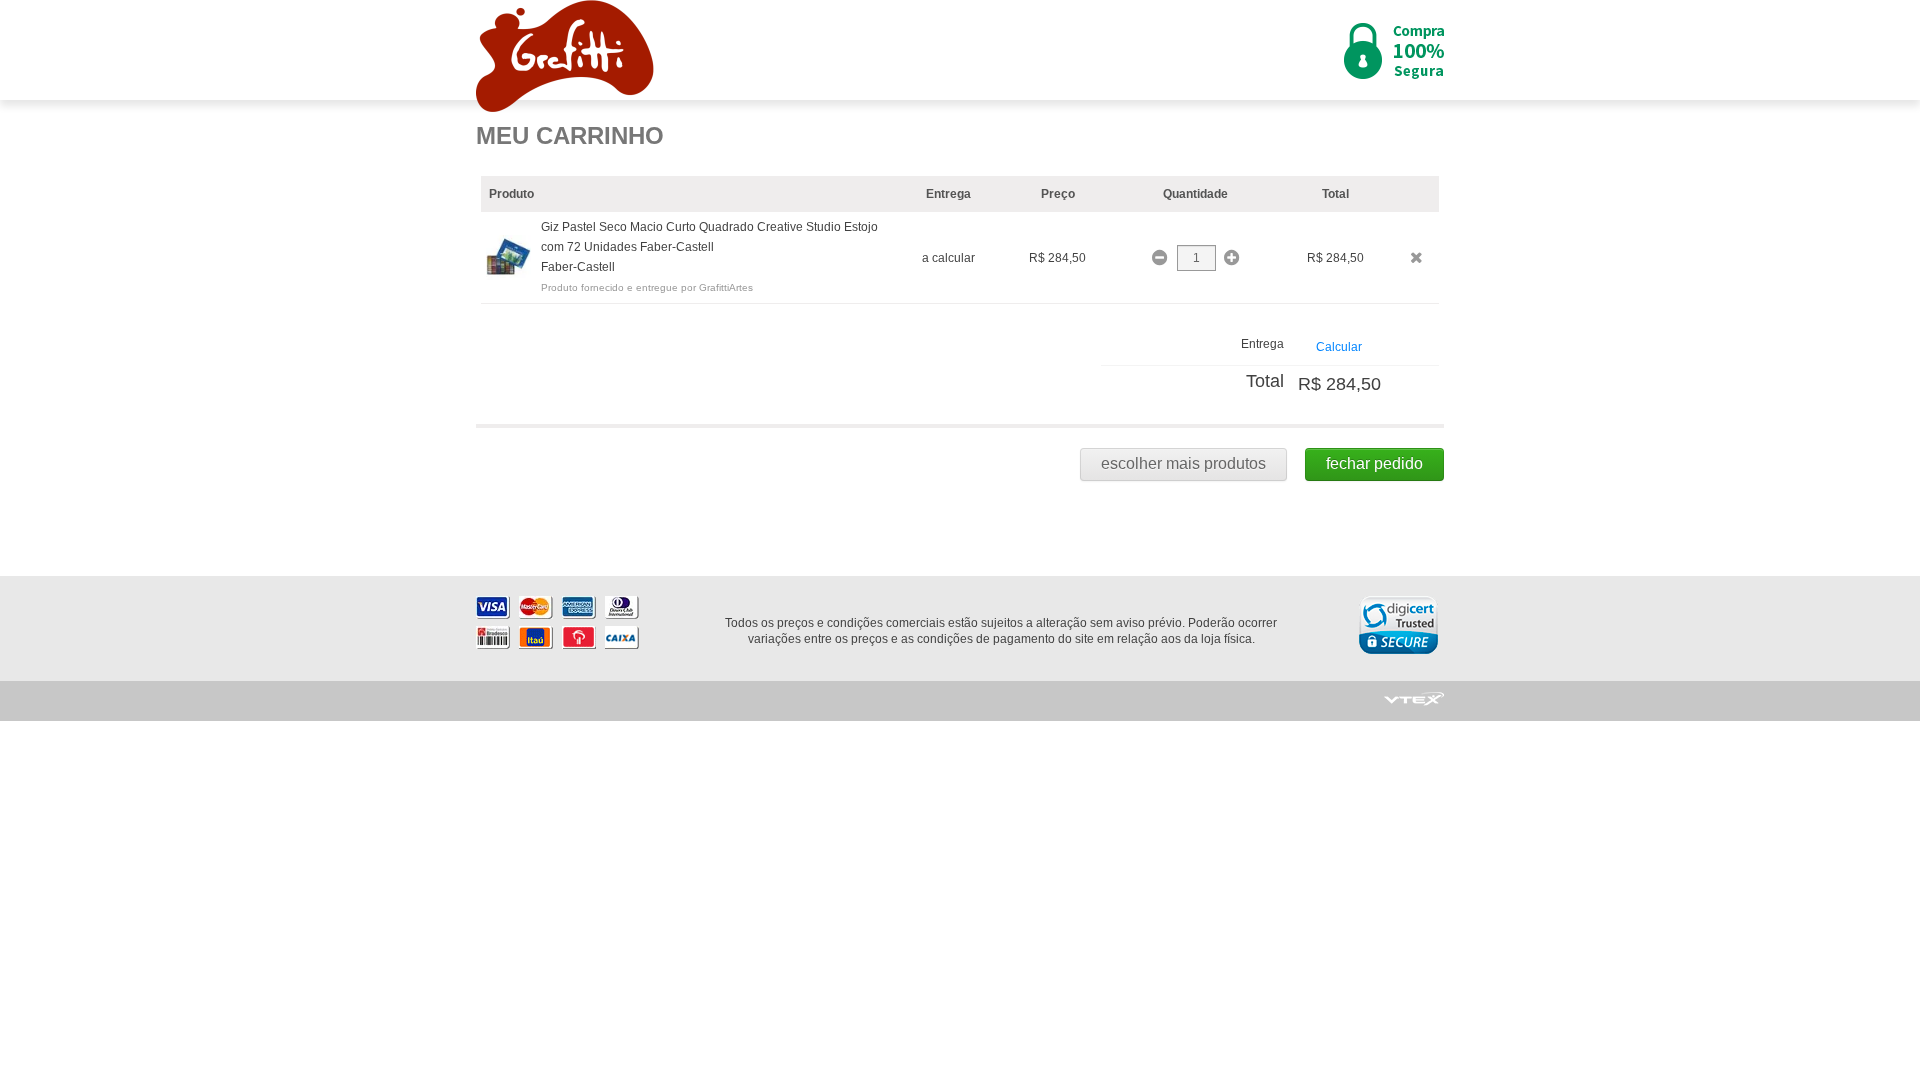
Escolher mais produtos (1183, 463)
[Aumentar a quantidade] (1231, 258)
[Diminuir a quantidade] (1162, 258)
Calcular (1339, 347)
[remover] (1416, 257)
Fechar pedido (1374, 463)
